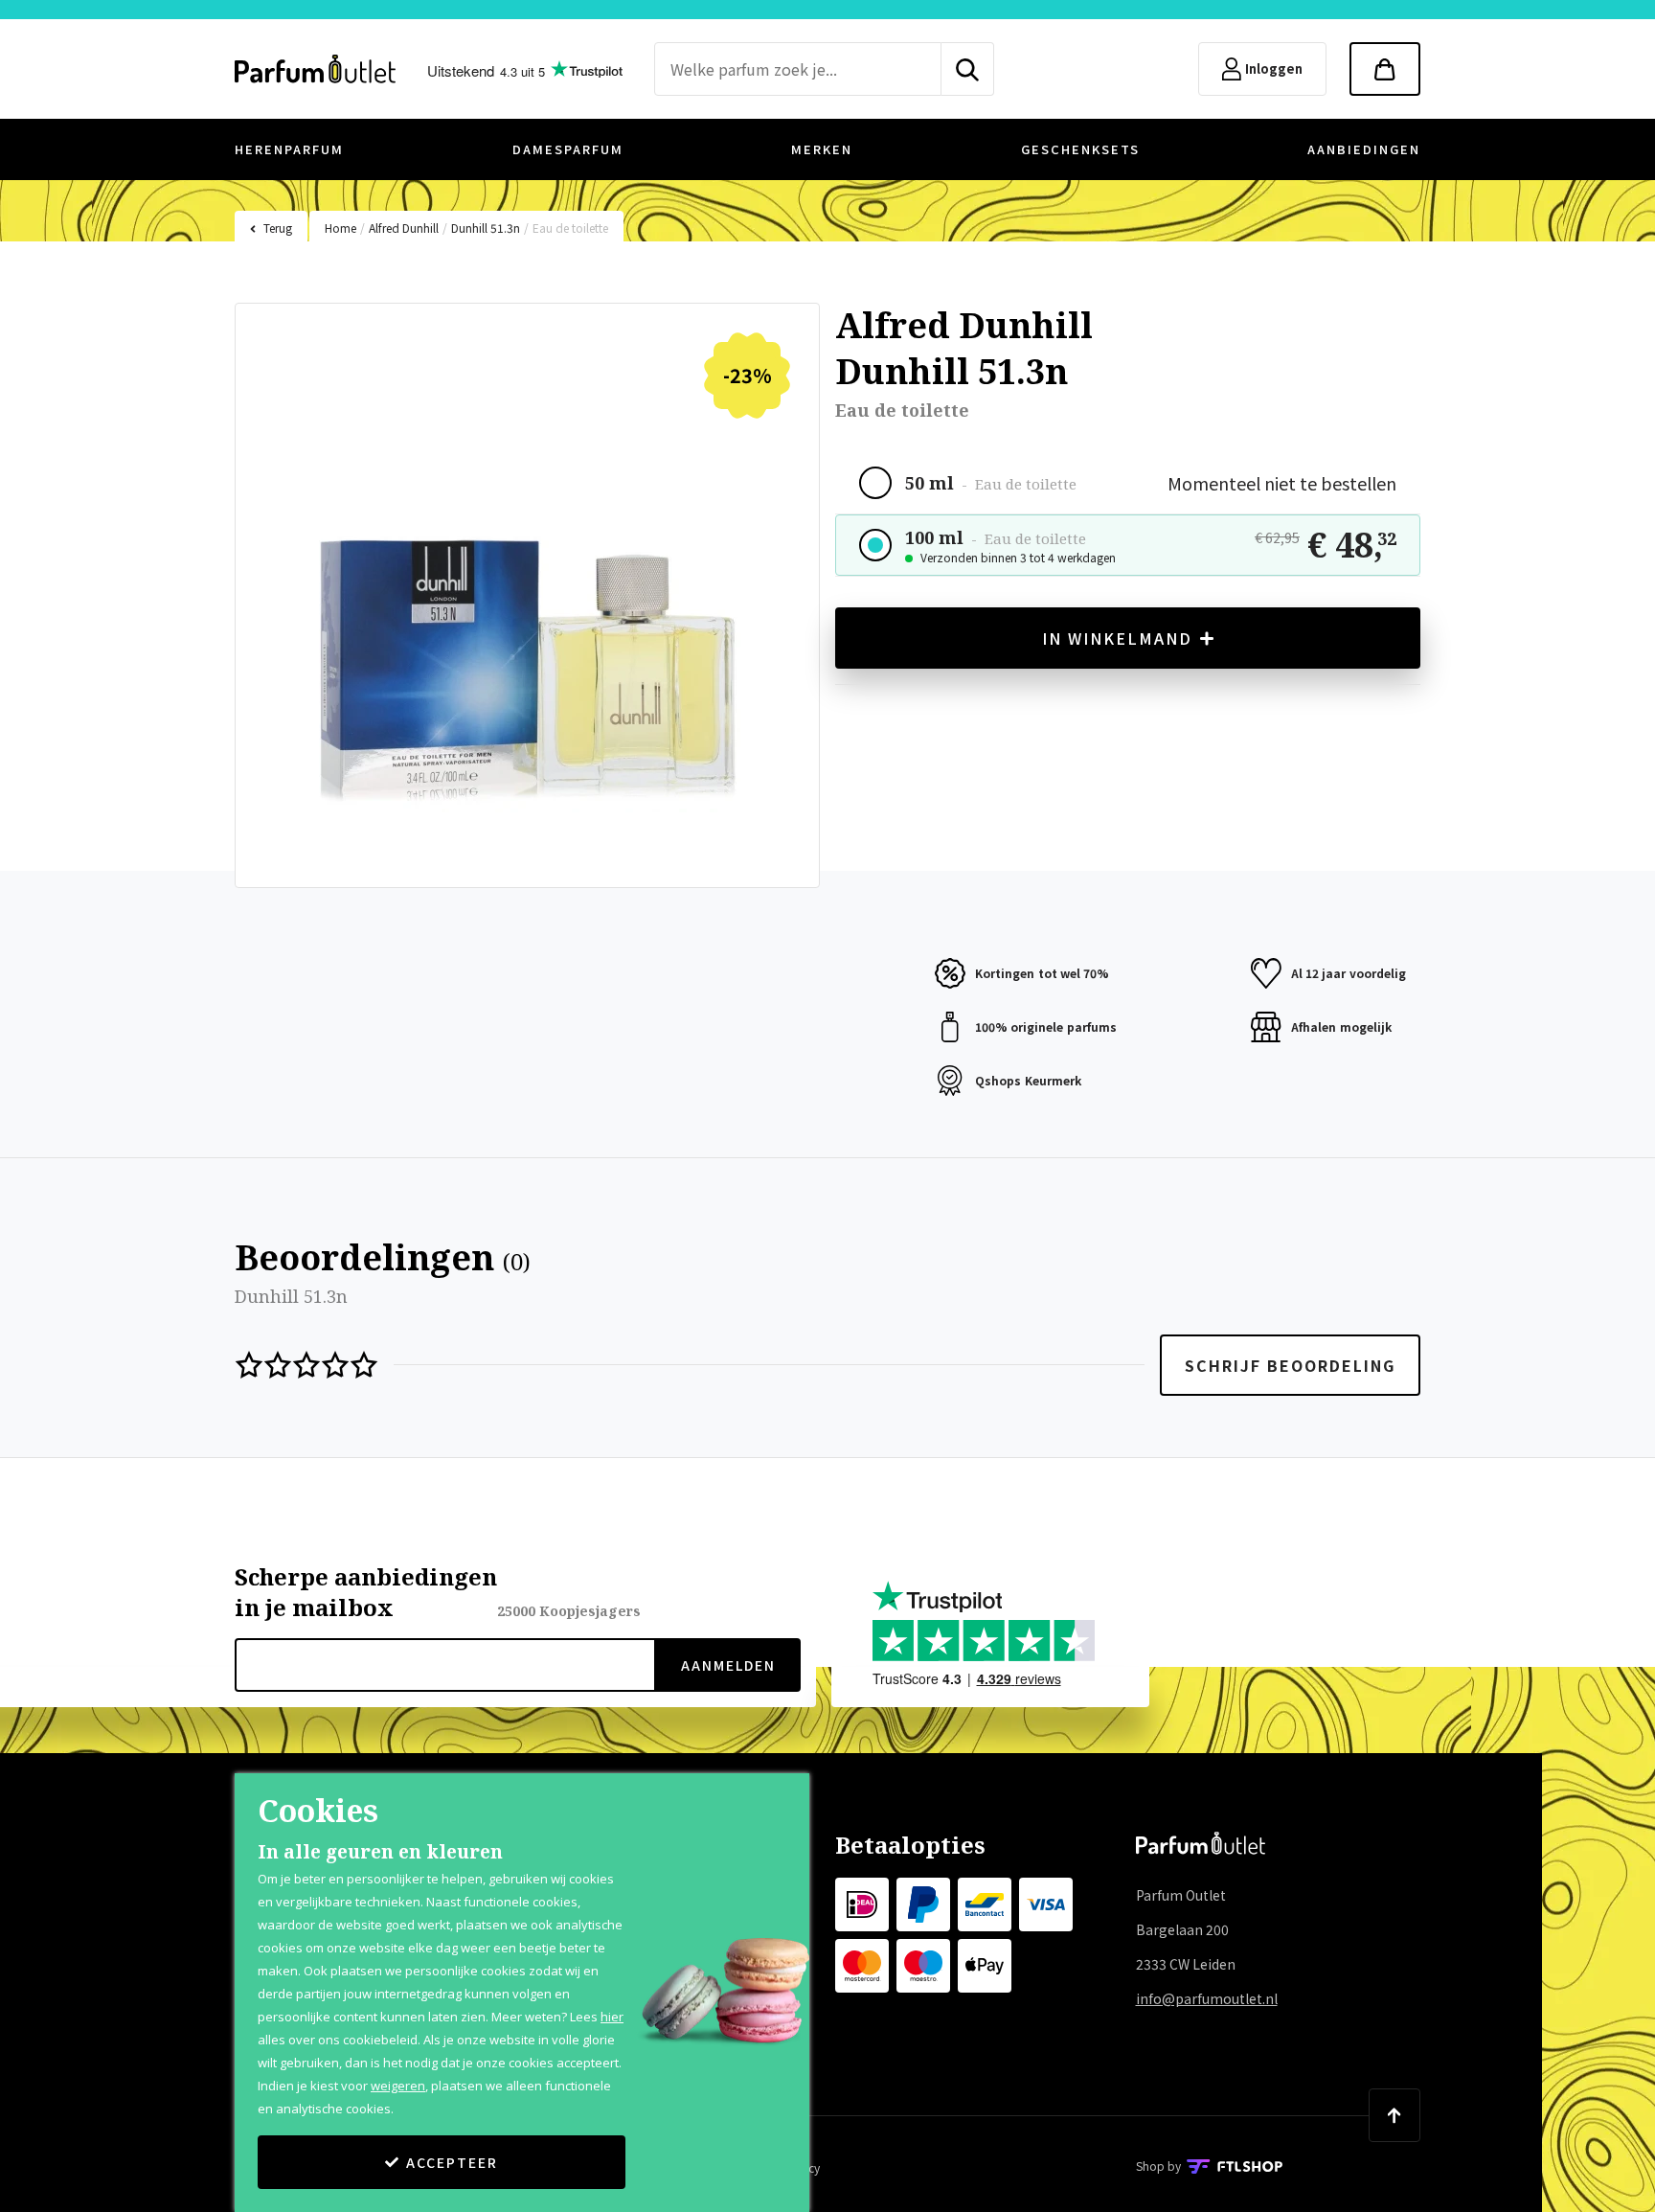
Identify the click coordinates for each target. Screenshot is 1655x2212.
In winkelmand (1117, 638)
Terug (278, 228)
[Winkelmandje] (1385, 69)
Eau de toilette (570, 228)
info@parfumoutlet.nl (1207, 1998)
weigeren (398, 2086)
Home (340, 228)
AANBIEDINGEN (1364, 149)
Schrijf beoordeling (1290, 1365)
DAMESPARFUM (568, 149)
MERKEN (822, 149)
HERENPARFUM (289, 149)
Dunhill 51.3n (486, 228)
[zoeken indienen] (968, 69)
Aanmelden (728, 1665)
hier (612, 2017)
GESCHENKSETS (1080, 149)
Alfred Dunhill (404, 228)
